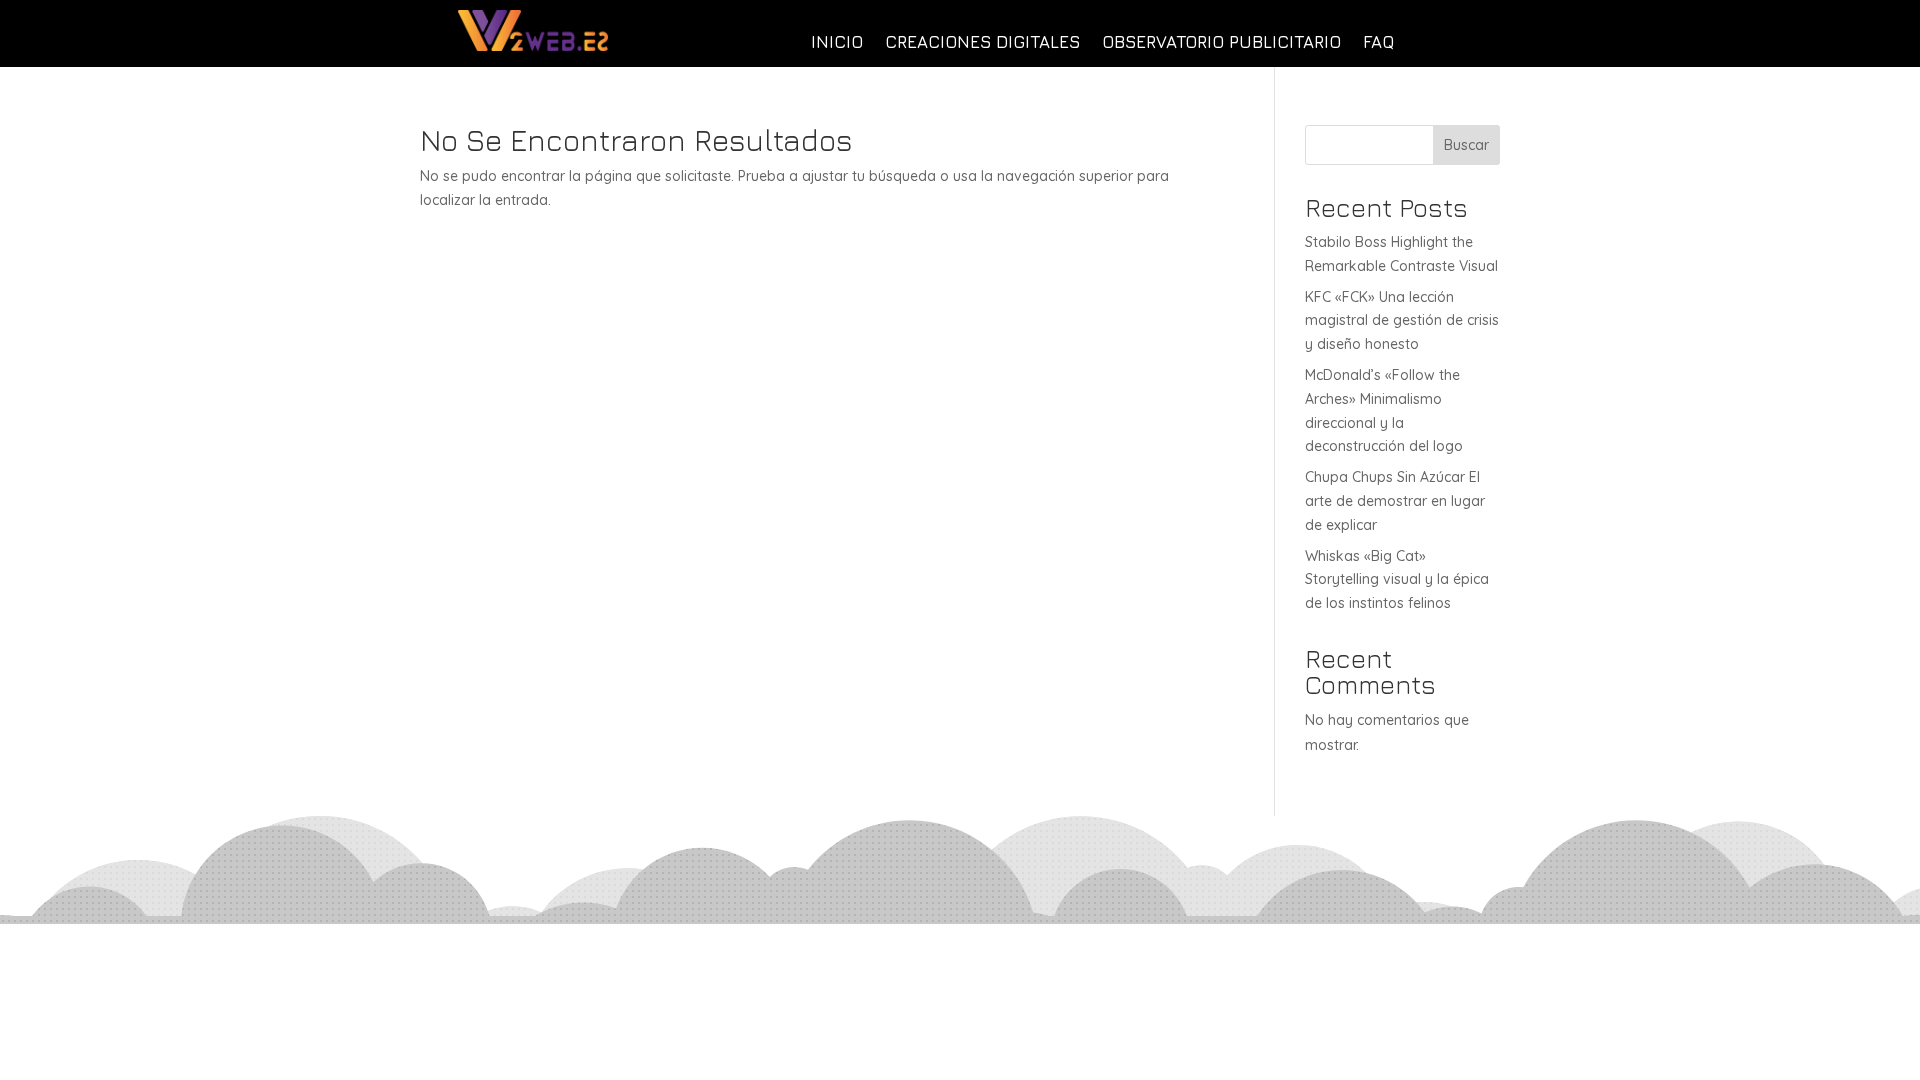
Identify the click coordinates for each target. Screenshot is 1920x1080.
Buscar (1466, 145)
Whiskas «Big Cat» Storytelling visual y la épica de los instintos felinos (1397, 580)
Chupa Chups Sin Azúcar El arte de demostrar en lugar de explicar (1395, 501)
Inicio (837, 43)
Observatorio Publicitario (1221, 43)
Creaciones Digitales (982, 43)
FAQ (1378, 43)
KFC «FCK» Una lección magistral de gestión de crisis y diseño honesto (1402, 321)
